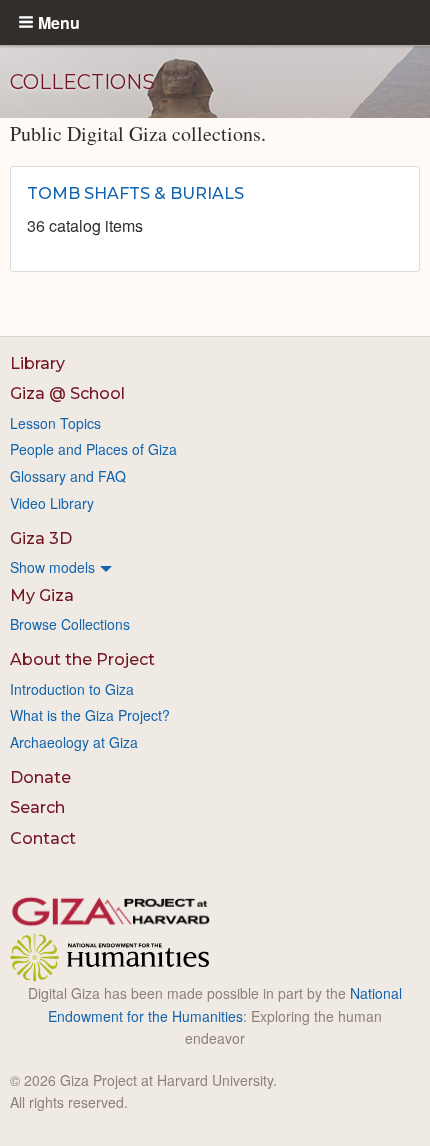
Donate (40, 777)
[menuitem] (215, 567)
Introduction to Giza (72, 689)
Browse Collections (70, 624)
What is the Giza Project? (90, 715)
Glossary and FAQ (68, 476)
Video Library (52, 503)
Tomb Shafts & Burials (135, 193)
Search (37, 807)
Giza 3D (41, 538)
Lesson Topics (55, 423)
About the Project (82, 659)
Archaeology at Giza (74, 742)
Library (37, 363)
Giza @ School (67, 393)
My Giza (42, 595)
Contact (43, 838)
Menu (59, 22)
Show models (52, 567)
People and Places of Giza (93, 449)
